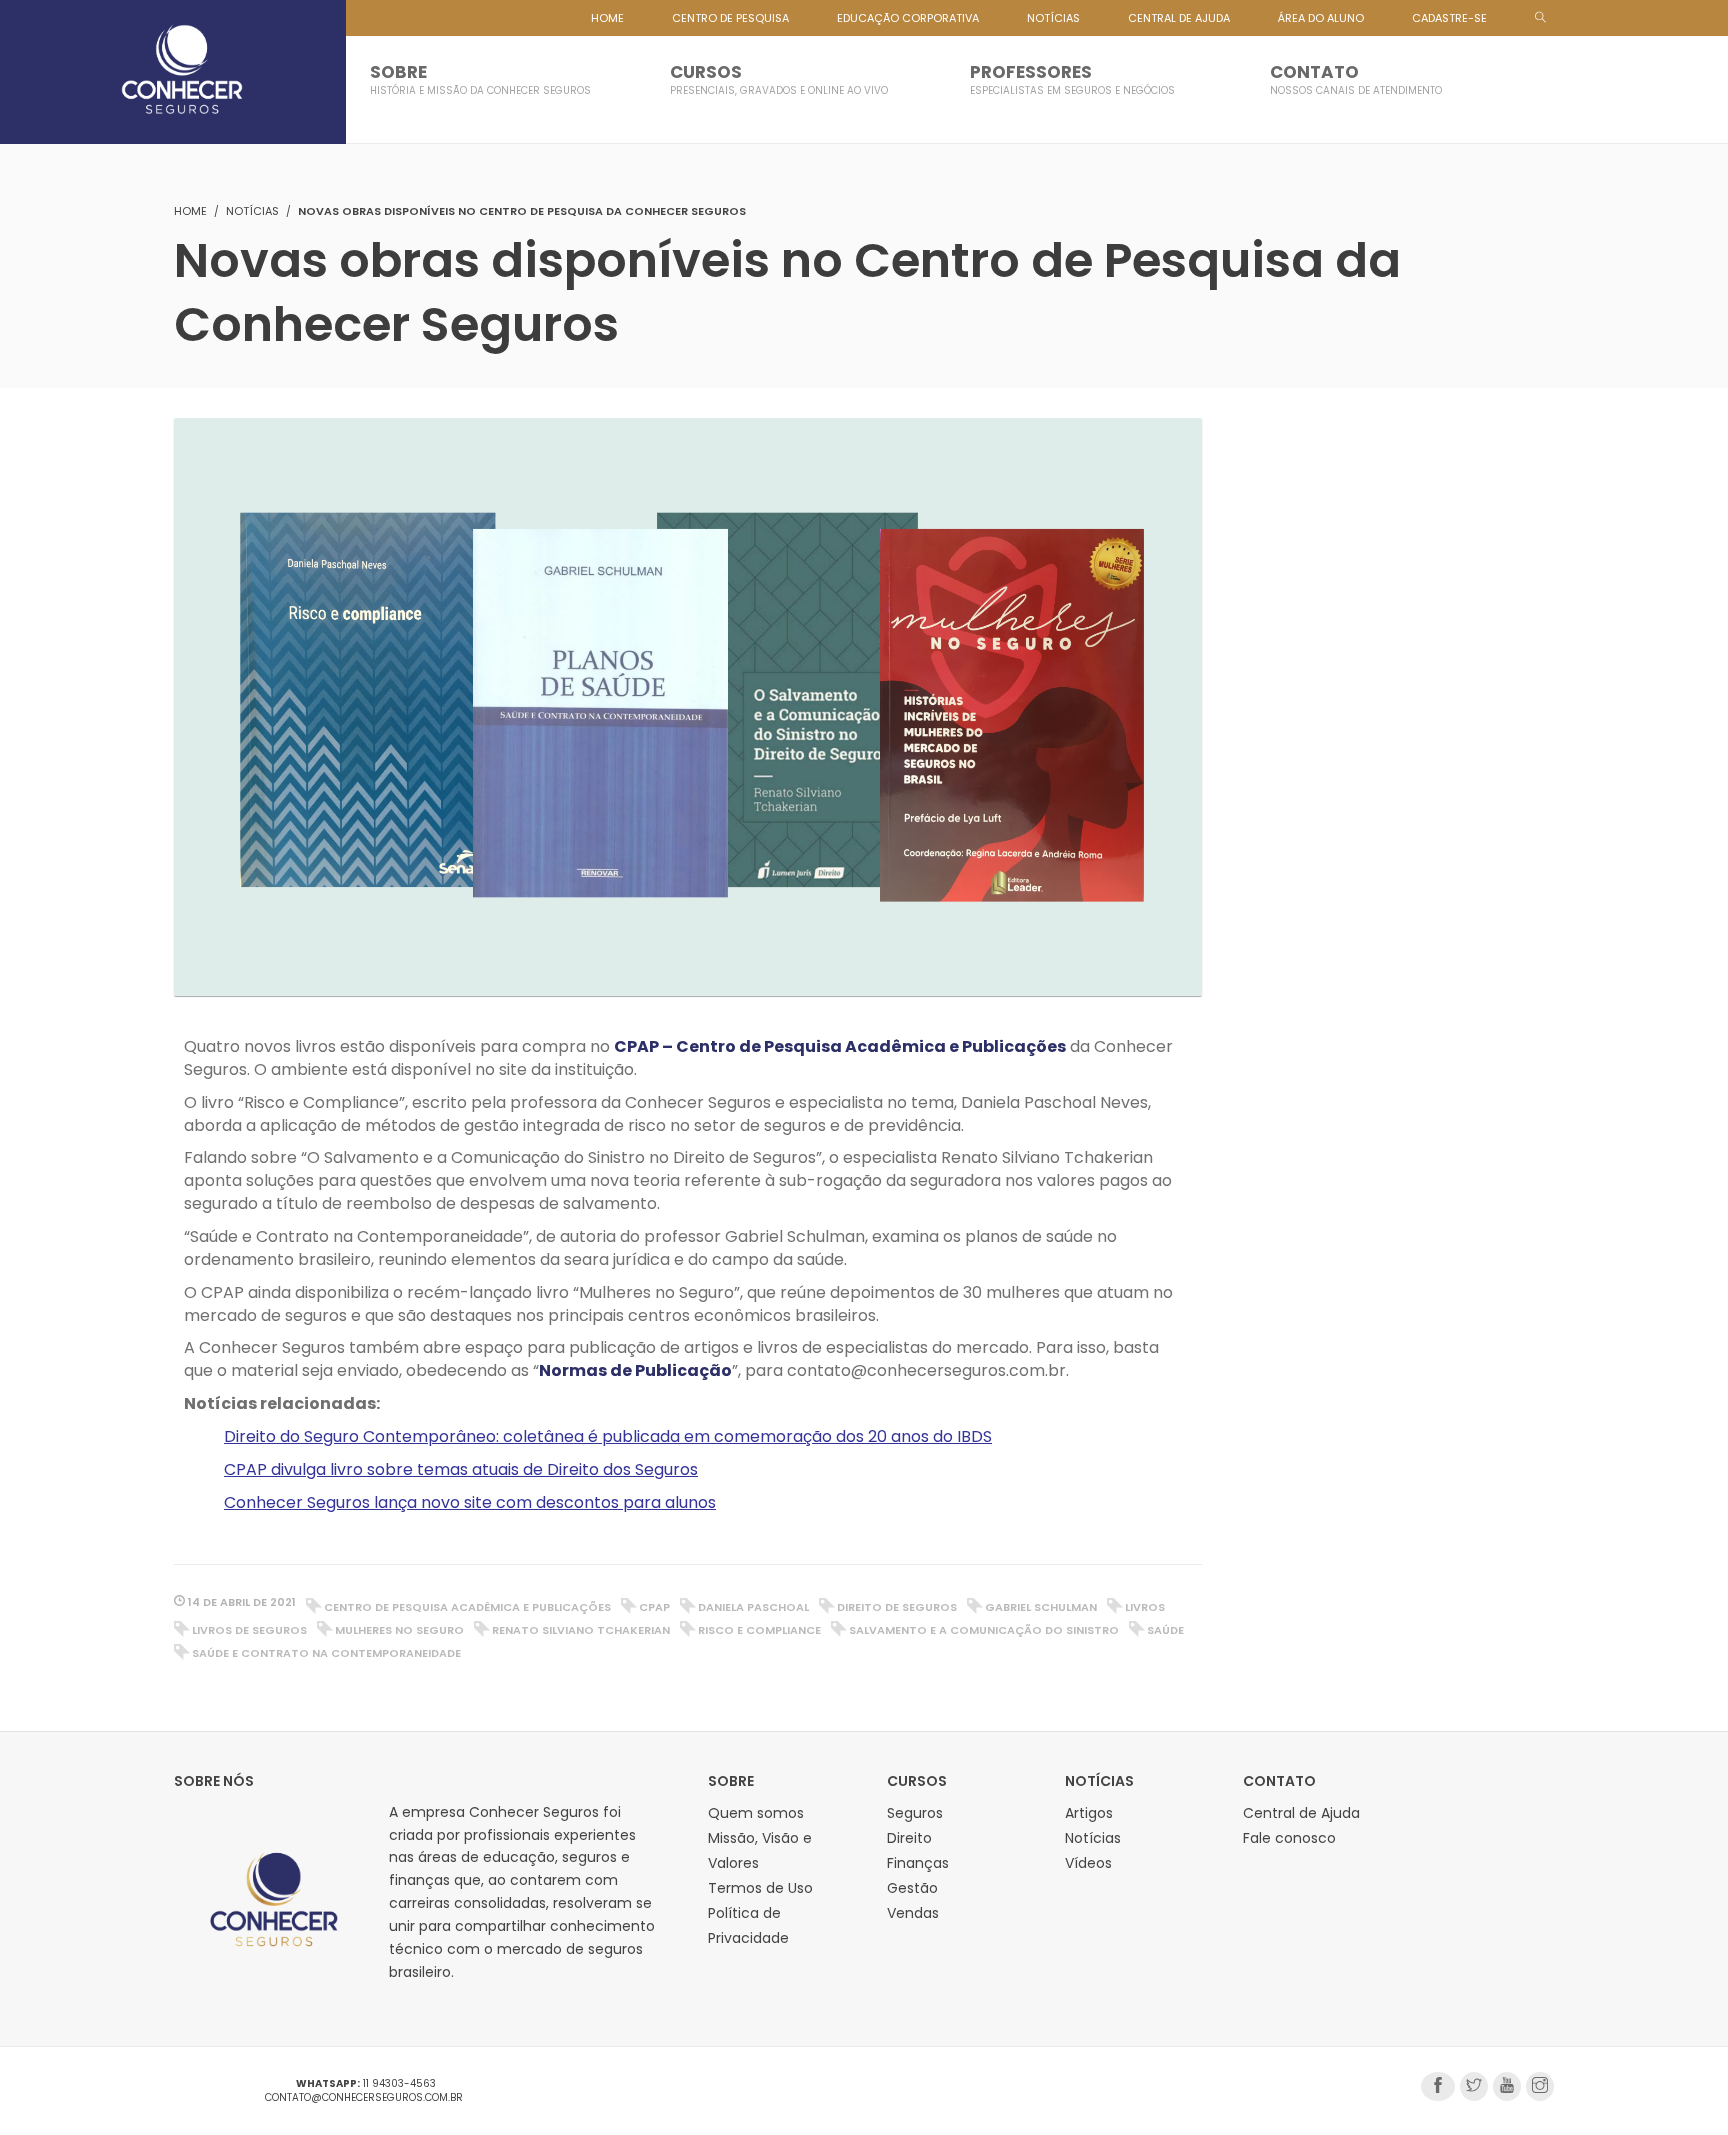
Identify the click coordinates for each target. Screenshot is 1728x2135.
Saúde (1165, 1630)
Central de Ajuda (1301, 1813)
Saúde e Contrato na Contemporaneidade (326, 1653)
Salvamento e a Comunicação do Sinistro (984, 1630)
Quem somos (756, 1813)
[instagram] (1540, 2086)
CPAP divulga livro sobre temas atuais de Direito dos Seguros (461, 1469)
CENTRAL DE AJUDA (1179, 18)
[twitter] (1474, 2086)
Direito (909, 1838)
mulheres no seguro (399, 1630)
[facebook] (1438, 2086)
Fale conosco (1289, 1838)
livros (1145, 1607)
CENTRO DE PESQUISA (730, 18)
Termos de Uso (760, 1888)
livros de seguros (249, 1630)
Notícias (252, 211)
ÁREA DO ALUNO (1321, 18)
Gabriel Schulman (1041, 1607)
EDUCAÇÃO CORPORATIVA (908, 18)
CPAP (654, 1607)
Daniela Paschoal (753, 1607)
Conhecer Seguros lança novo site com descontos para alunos (470, 1502)
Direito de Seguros (897, 1607)
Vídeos (1088, 1863)
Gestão (912, 1888)
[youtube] (1507, 2086)
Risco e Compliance (759, 1630)
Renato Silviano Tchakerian (581, 1630)
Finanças (918, 1863)
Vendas (913, 1913)
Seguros (915, 1813)
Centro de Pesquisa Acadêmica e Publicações (467, 1607)
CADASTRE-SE (1449, 18)
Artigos (1089, 1813)
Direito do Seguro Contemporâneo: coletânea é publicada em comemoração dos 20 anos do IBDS (608, 1436)
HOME (607, 18)
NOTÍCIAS (1053, 18)
